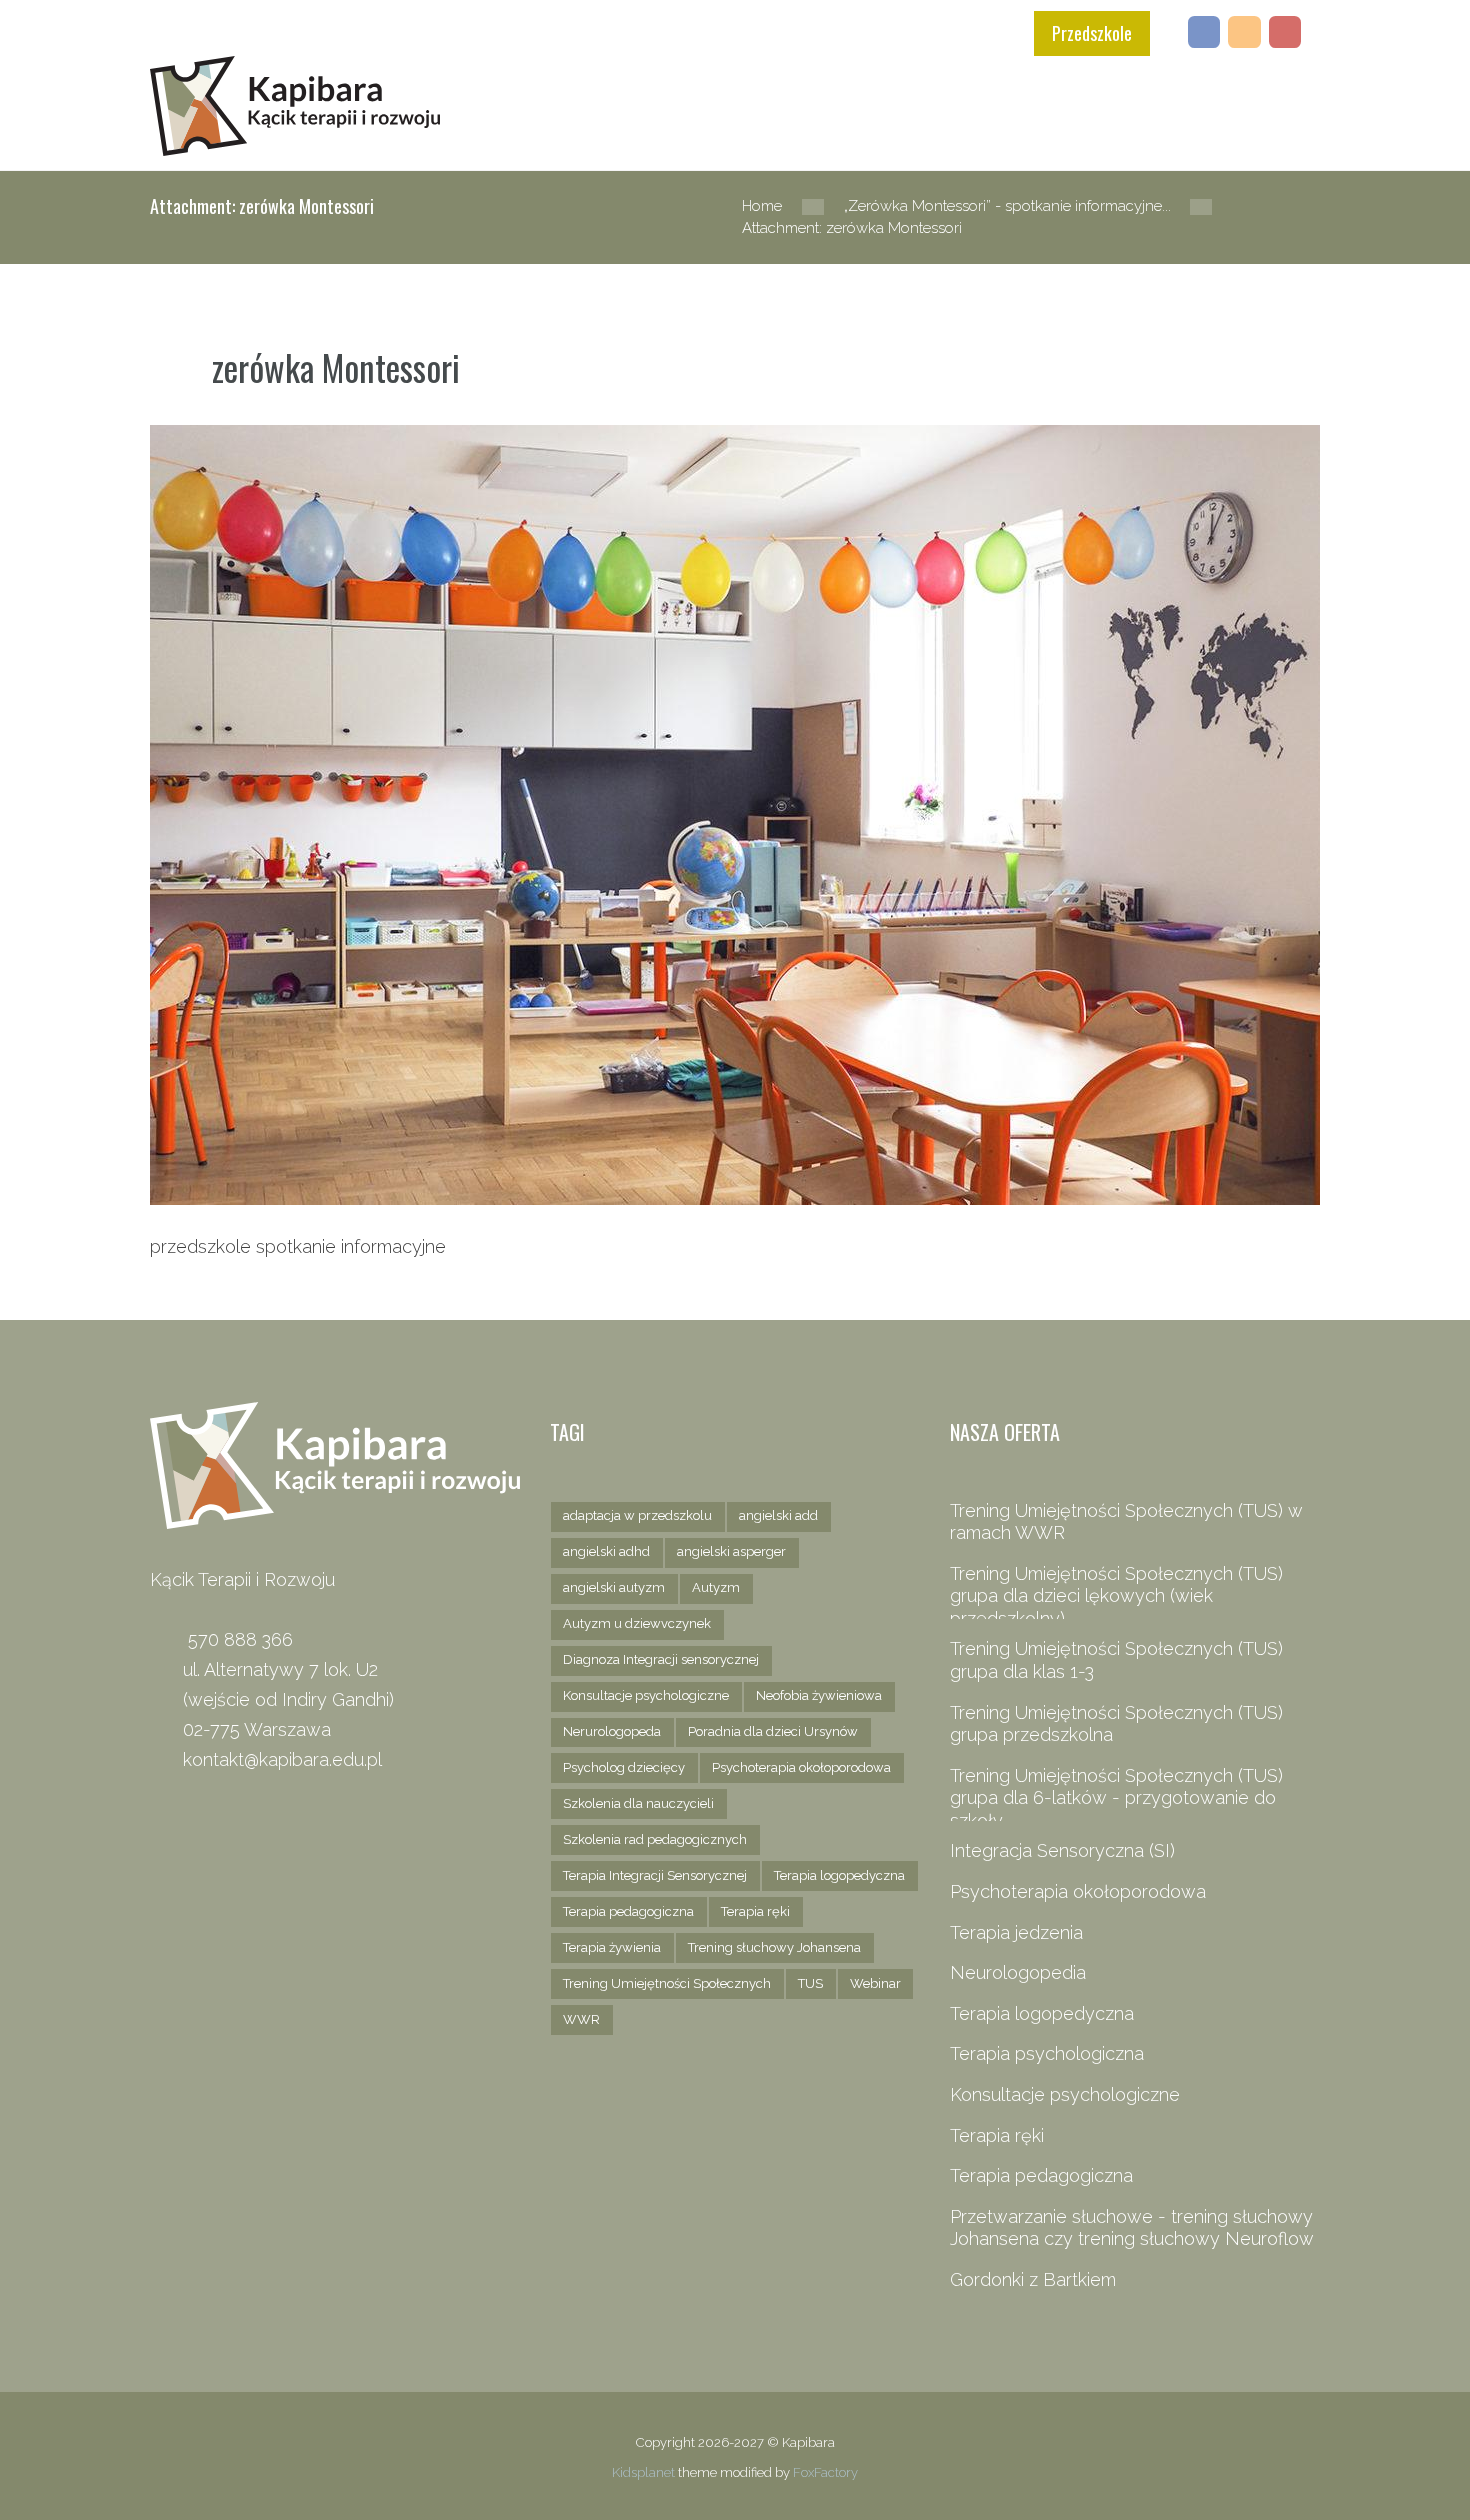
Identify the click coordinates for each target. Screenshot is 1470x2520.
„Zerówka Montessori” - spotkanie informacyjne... (1007, 205)
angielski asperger (731, 1551)
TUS (810, 1983)
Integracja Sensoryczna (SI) (1062, 1850)
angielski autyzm (614, 1587)
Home (762, 205)
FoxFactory (825, 2472)
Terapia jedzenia (1016, 1932)
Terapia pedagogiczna (628, 1911)
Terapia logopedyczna (839, 1875)
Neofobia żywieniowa (819, 1695)
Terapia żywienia (612, 1947)
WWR (581, 2019)
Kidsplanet (643, 2472)
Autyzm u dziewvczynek (637, 1623)
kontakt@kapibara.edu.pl (282, 1759)
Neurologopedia (1018, 1972)
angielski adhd (606, 1551)
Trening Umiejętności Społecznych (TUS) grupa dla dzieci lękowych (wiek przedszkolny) (1116, 1596)
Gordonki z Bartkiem (1033, 2279)
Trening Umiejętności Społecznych (667, 1983)
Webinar (875, 1983)
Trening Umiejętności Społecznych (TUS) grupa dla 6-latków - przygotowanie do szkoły (1116, 1798)
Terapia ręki (755, 1911)
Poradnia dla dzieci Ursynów (773, 1731)
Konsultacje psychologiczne (646, 1695)
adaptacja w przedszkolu (637, 1515)
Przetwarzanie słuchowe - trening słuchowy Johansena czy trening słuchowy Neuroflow (1132, 2228)
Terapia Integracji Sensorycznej (655, 1875)
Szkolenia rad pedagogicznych (655, 1839)
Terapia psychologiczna (1047, 2053)
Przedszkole (1092, 33)
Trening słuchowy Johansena (774, 1947)
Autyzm (716, 1587)
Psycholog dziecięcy (624, 1767)
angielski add (778, 1515)
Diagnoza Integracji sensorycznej (661, 1659)
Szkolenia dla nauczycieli (638, 1803)
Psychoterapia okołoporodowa (801, 1767)
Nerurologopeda (612, 1731)
